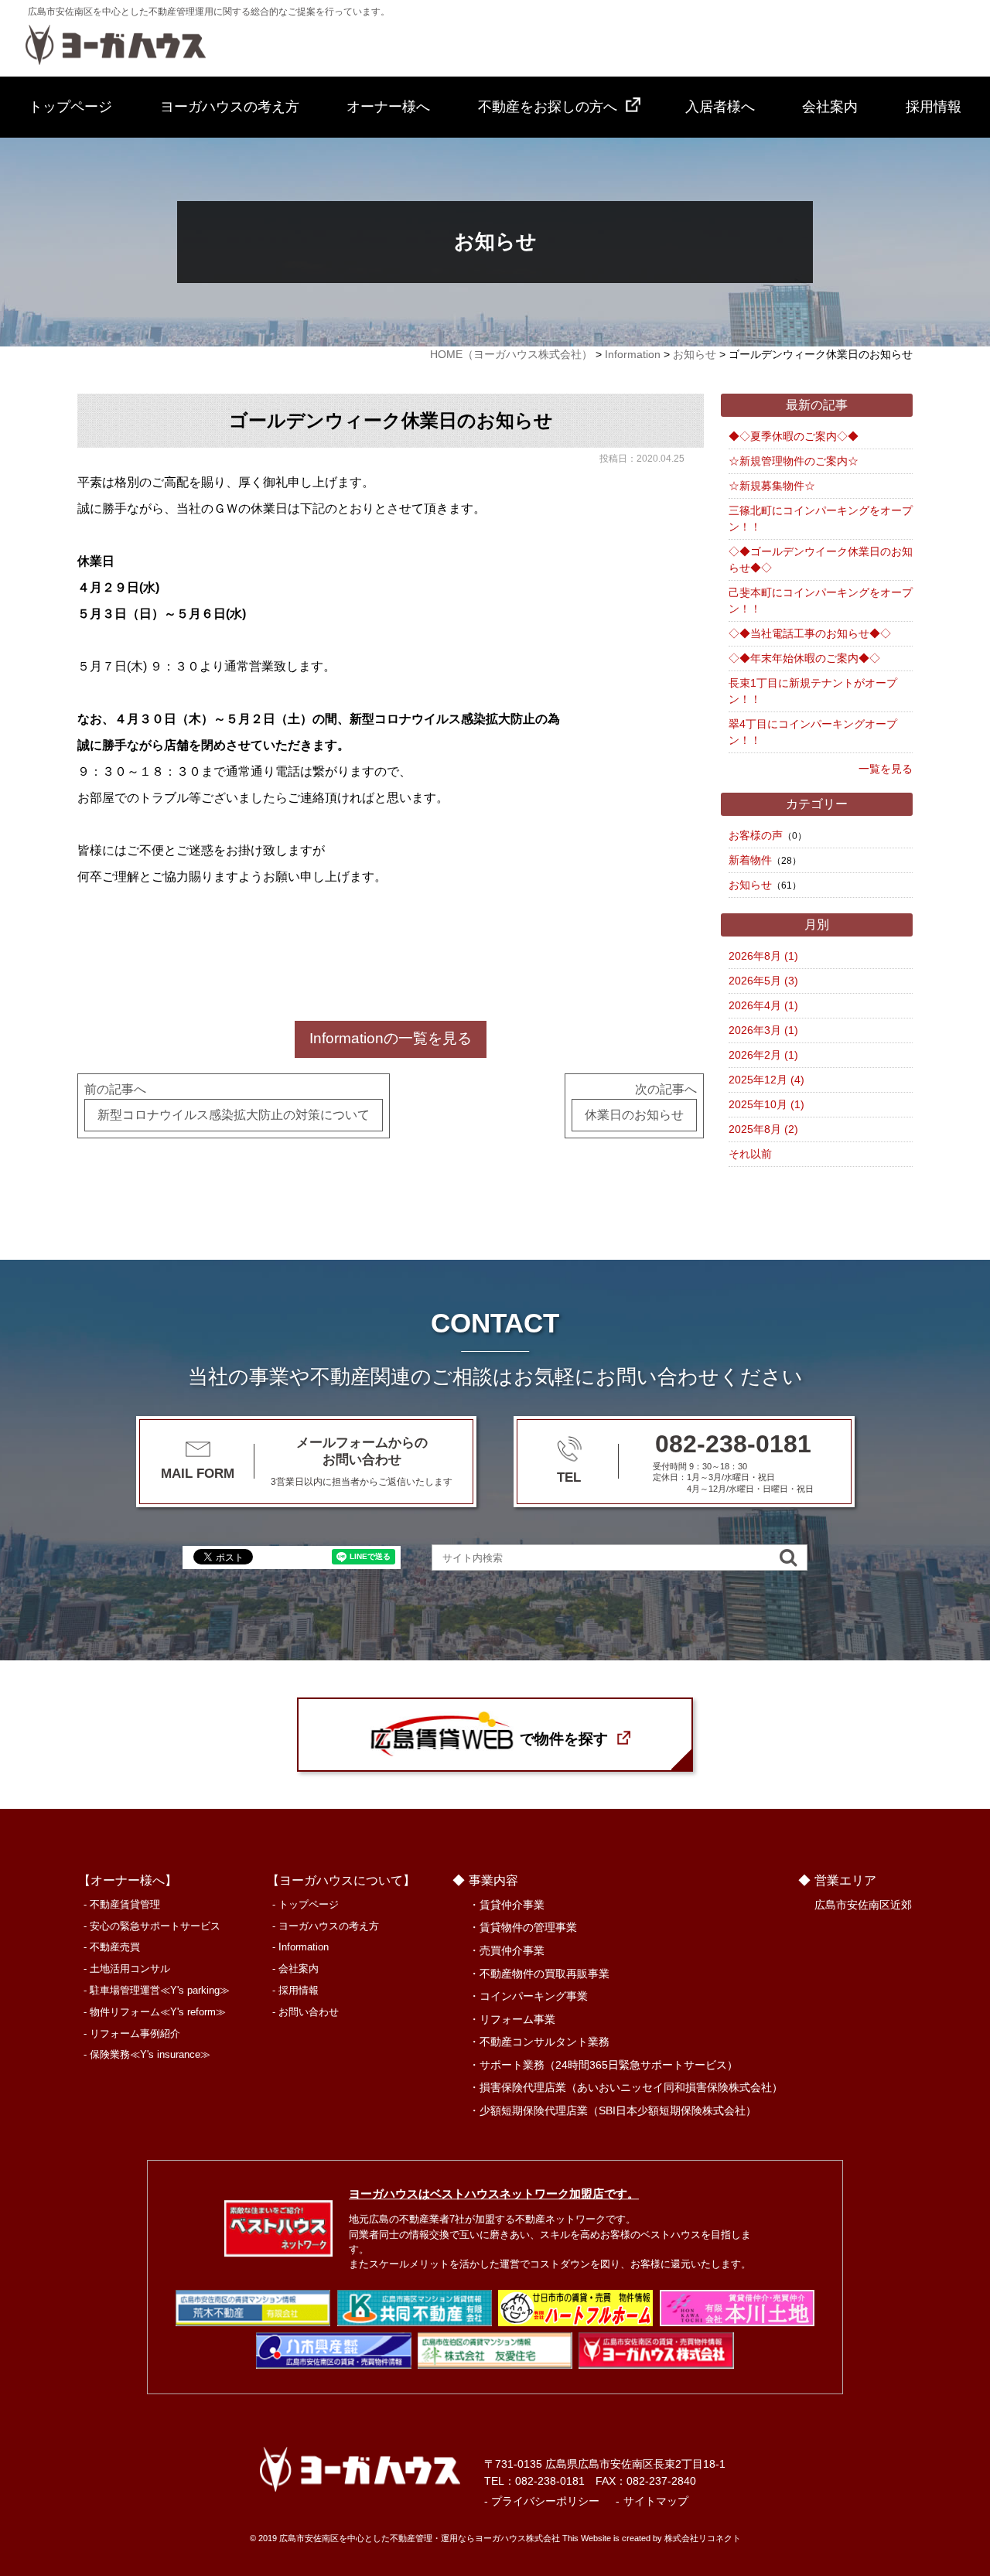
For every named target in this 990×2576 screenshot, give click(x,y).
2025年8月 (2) (763, 1129)
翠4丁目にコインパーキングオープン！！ (813, 732)
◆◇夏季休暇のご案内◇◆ (794, 436)
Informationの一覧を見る (391, 1038)
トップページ (70, 107)
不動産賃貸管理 (125, 1904)
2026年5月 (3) (763, 981)
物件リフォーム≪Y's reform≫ (158, 2012)
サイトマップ (656, 2501)
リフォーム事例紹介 (135, 2034)
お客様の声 (756, 835)
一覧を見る (886, 769)
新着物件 (750, 860)
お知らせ (750, 885)
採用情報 (934, 107)
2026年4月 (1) (763, 1005)
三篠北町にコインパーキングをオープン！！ (821, 519)
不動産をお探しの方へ (548, 107)
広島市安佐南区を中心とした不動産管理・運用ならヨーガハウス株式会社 (420, 2538)
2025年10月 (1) (766, 1104)
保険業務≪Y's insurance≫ (150, 2054)
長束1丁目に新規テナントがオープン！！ (813, 691)
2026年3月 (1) (763, 1030)
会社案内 (830, 107)
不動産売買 (115, 1947)
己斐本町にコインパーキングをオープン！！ (821, 600)
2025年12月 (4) (766, 1080)
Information (304, 1947)
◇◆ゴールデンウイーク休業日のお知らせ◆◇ (821, 560)
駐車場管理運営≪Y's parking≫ (160, 1990)
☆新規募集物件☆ (772, 486)
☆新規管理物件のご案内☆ (794, 461)
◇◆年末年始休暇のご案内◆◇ (804, 658)
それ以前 (750, 1154)
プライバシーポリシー (545, 2501)
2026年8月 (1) (763, 956)
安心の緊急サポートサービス (155, 1926)
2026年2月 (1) (763, 1055)
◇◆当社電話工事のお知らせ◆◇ (810, 633)
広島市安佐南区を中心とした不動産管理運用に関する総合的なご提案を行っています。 (209, 12)
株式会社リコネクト (703, 2538)
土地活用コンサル (130, 1969)
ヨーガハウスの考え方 (230, 107)
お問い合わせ (309, 2012)
